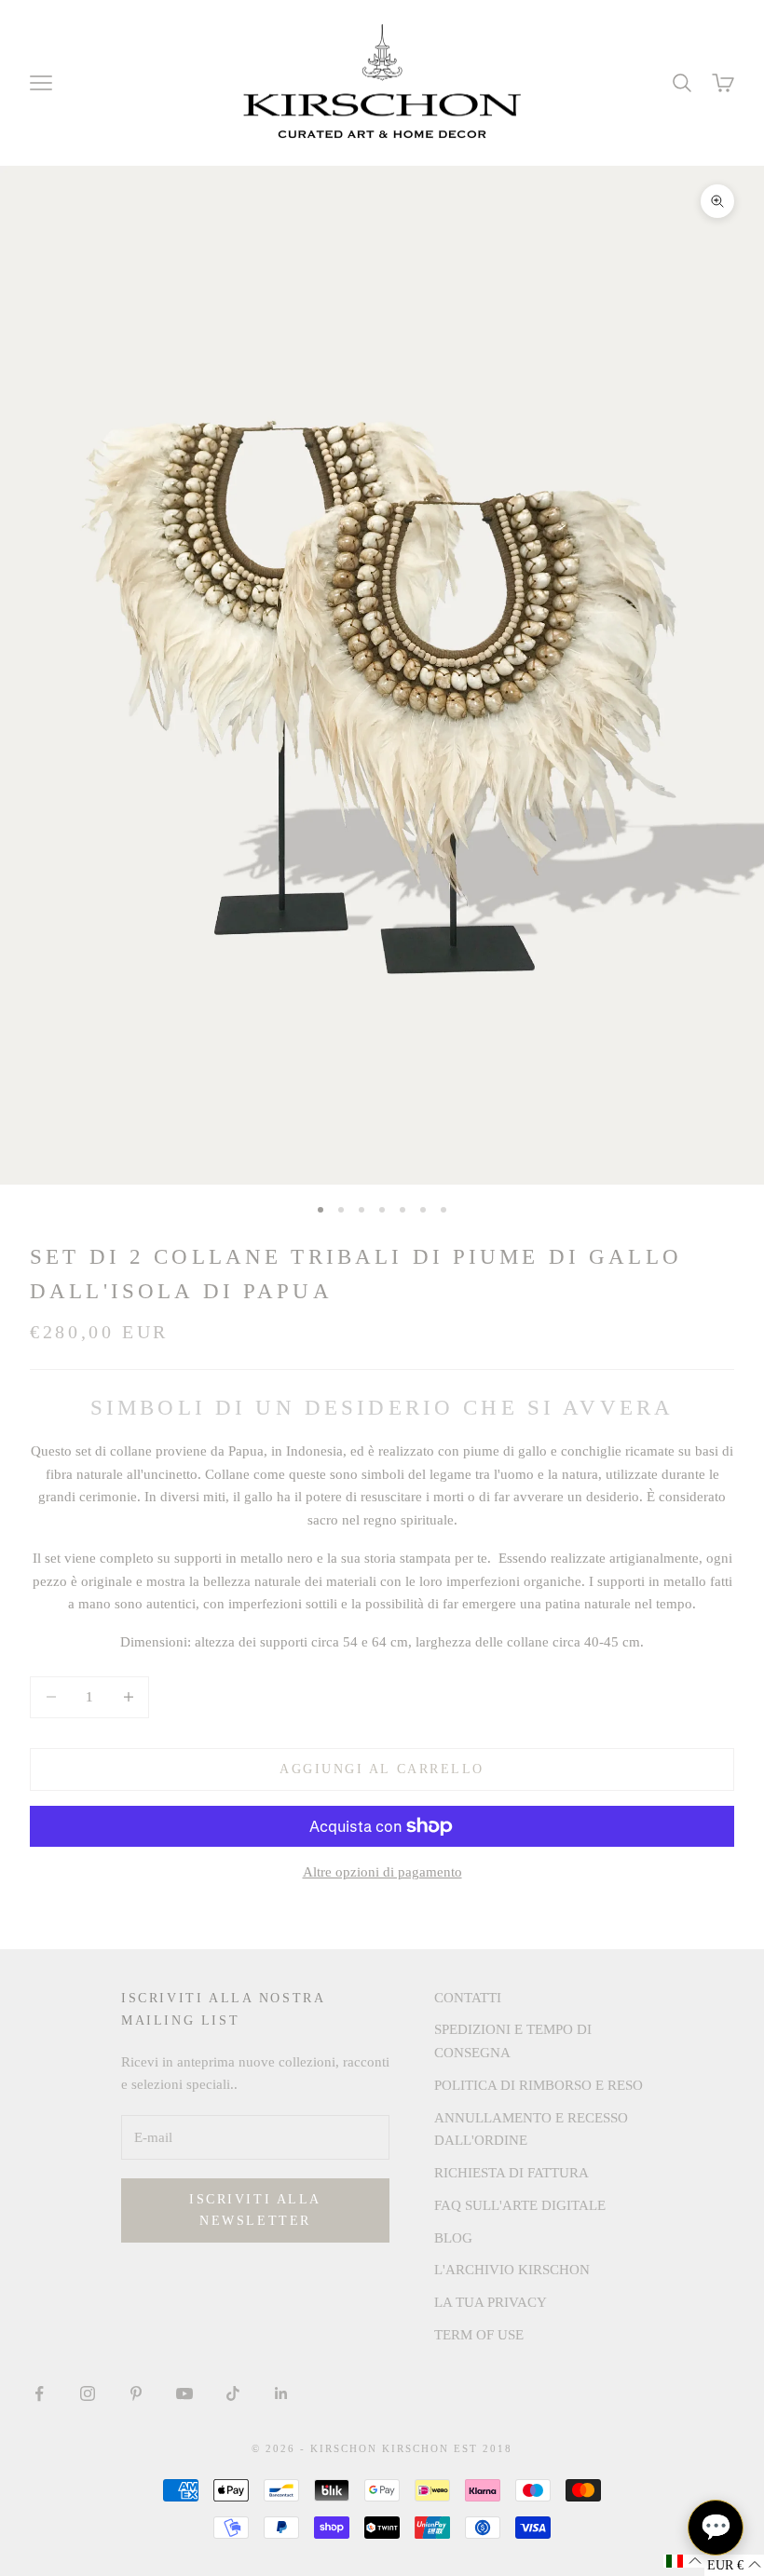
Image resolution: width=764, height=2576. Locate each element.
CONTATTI (468, 1998)
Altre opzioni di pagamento (382, 1872)
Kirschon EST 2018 (447, 2448)
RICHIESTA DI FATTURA (512, 2173)
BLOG (453, 2238)
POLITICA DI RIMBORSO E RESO (539, 2085)
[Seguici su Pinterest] (136, 2393)
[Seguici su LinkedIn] (281, 2393)
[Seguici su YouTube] (184, 2393)
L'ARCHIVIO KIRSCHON (512, 2270)
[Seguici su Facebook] (39, 2393)
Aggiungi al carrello (382, 1769)
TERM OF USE (479, 2335)
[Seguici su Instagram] (88, 2393)
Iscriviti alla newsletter (255, 2210)
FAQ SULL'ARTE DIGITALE (520, 2205)
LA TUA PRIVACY (491, 2302)
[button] (684, 2561)
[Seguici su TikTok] (233, 2393)
